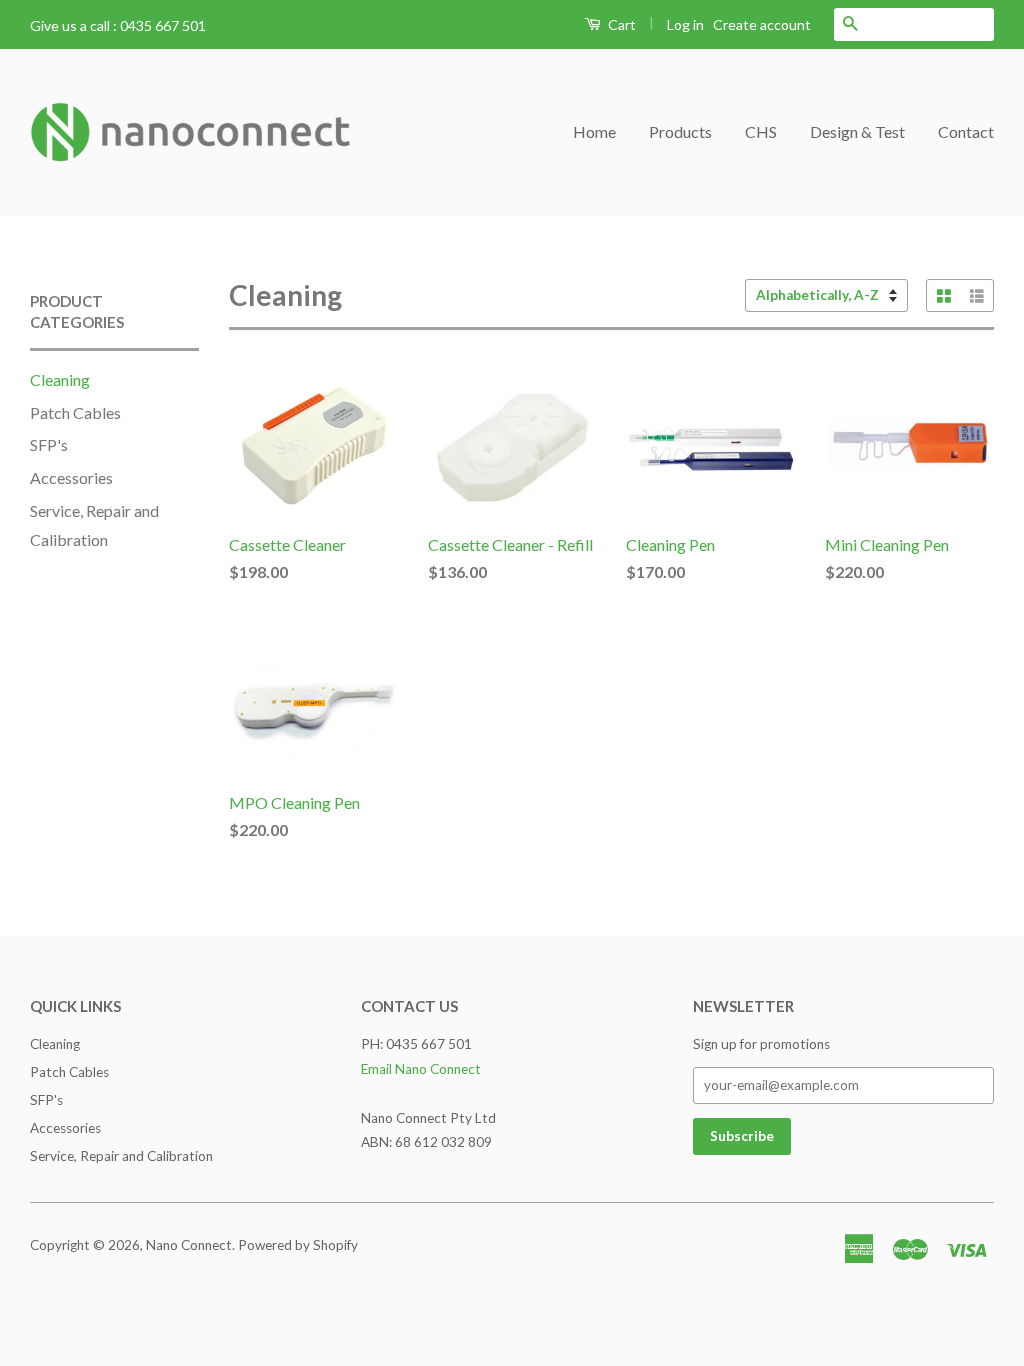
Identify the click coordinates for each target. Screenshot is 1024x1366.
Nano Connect (189, 1245)
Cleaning (60, 379)
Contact (966, 131)
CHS (761, 131)
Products (680, 131)
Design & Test (857, 131)
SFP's (49, 444)
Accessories (71, 477)
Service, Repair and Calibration (121, 1156)
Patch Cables (75, 412)
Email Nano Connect (421, 1069)
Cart (620, 24)
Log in (685, 24)
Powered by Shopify (298, 1245)
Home (594, 131)
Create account (762, 24)
